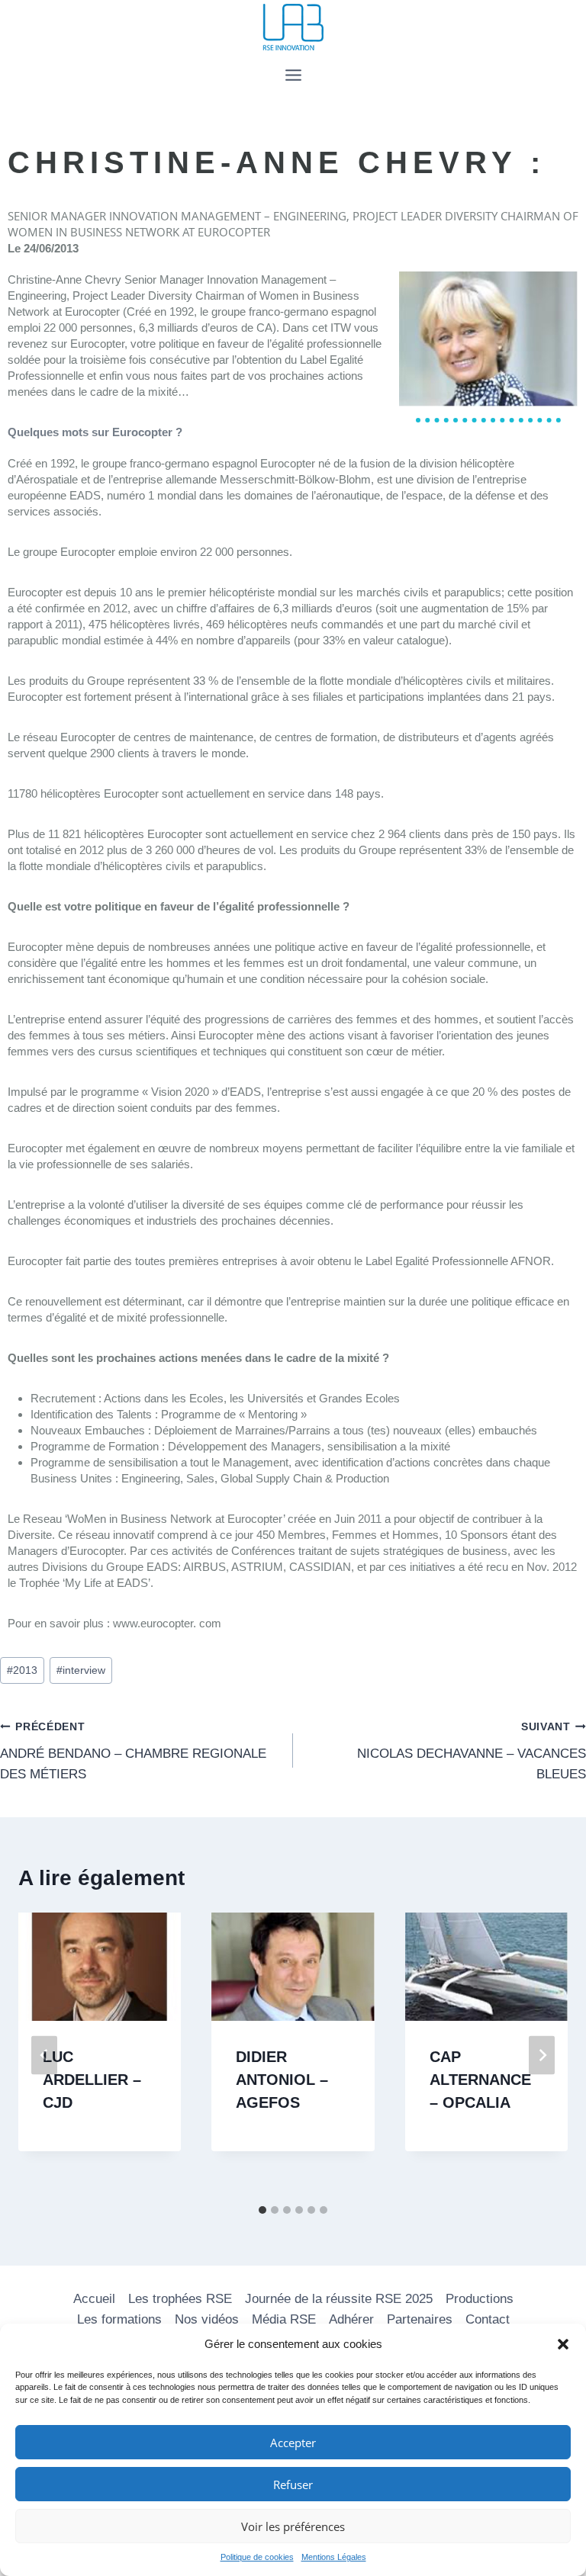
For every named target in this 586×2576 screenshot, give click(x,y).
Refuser (293, 2484)
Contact (488, 2319)
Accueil (94, 2299)
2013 (22, 1670)
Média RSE (284, 2319)
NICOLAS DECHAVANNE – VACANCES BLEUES (472, 1751)
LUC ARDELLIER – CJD (92, 2080)
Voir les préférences (293, 2526)
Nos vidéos (207, 2319)
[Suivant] (542, 2055)
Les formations (119, 2319)
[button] (563, 2344)
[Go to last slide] (44, 2055)
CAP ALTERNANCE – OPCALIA (480, 2080)
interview (81, 1670)
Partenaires (420, 2319)
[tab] (262, 2210)
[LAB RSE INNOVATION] (293, 28)
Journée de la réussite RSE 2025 (339, 2299)
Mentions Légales (334, 2557)
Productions (480, 2299)
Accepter (293, 2443)
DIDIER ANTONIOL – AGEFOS (282, 2080)
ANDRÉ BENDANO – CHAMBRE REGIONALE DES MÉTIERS (133, 1751)
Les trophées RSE (180, 2299)
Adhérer (351, 2319)
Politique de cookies (257, 2557)
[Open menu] (293, 75)
